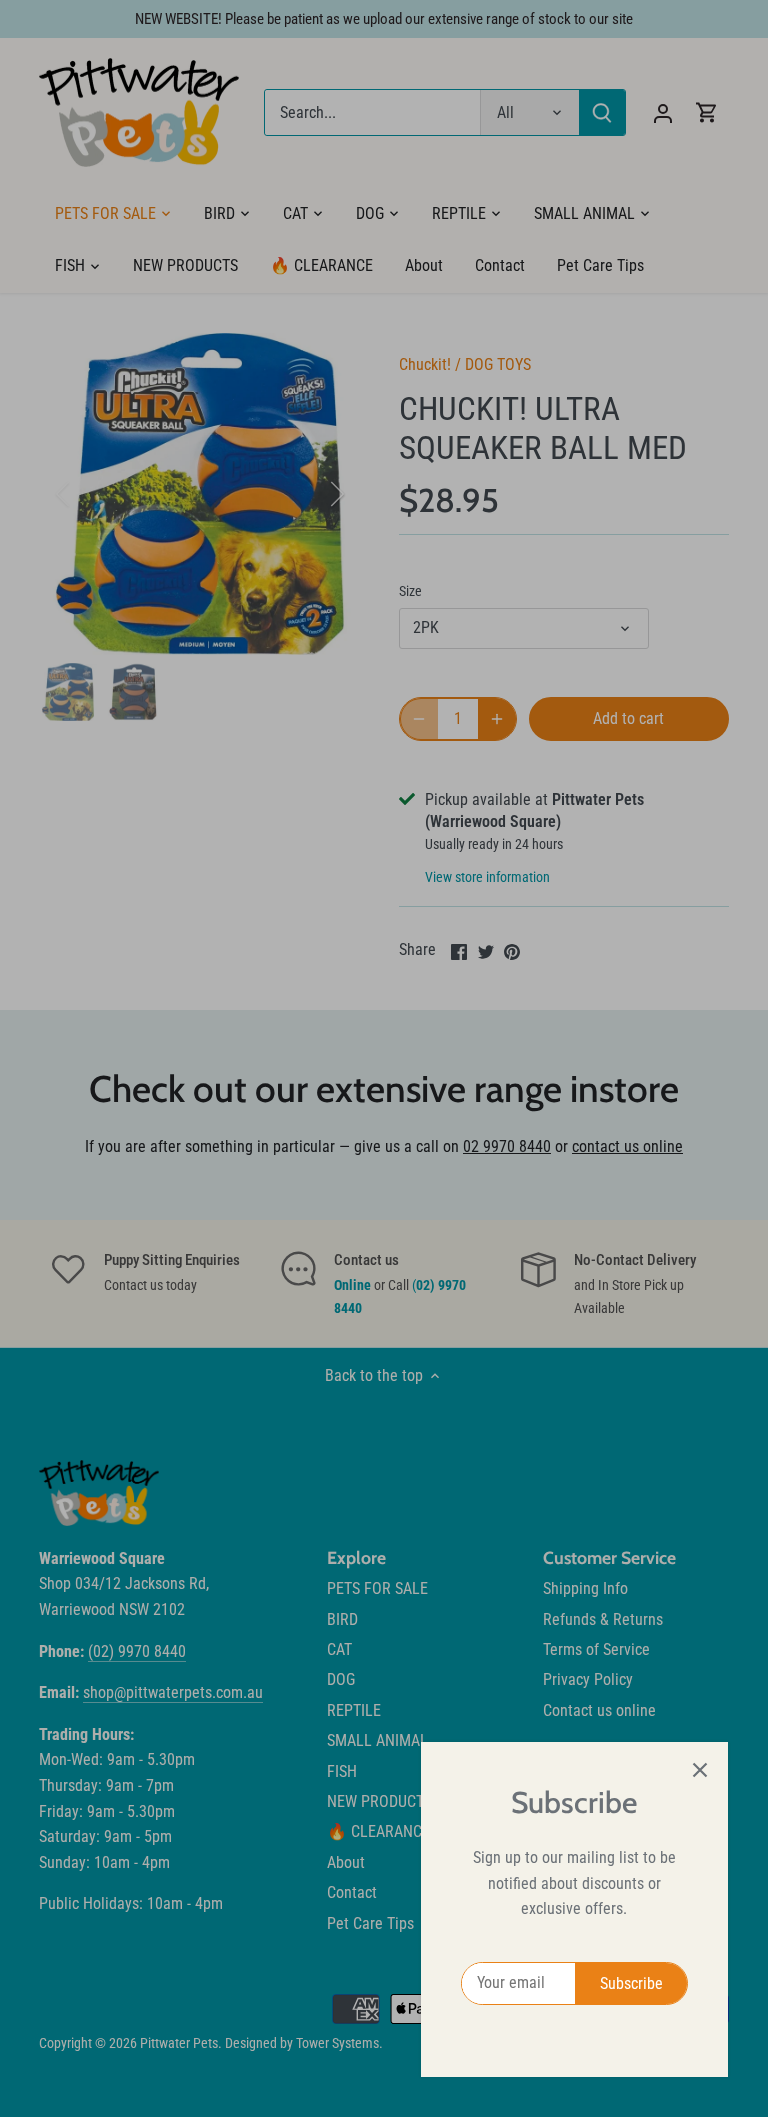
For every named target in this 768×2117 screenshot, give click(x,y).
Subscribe (631, 1983)
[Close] (700, 1770)
